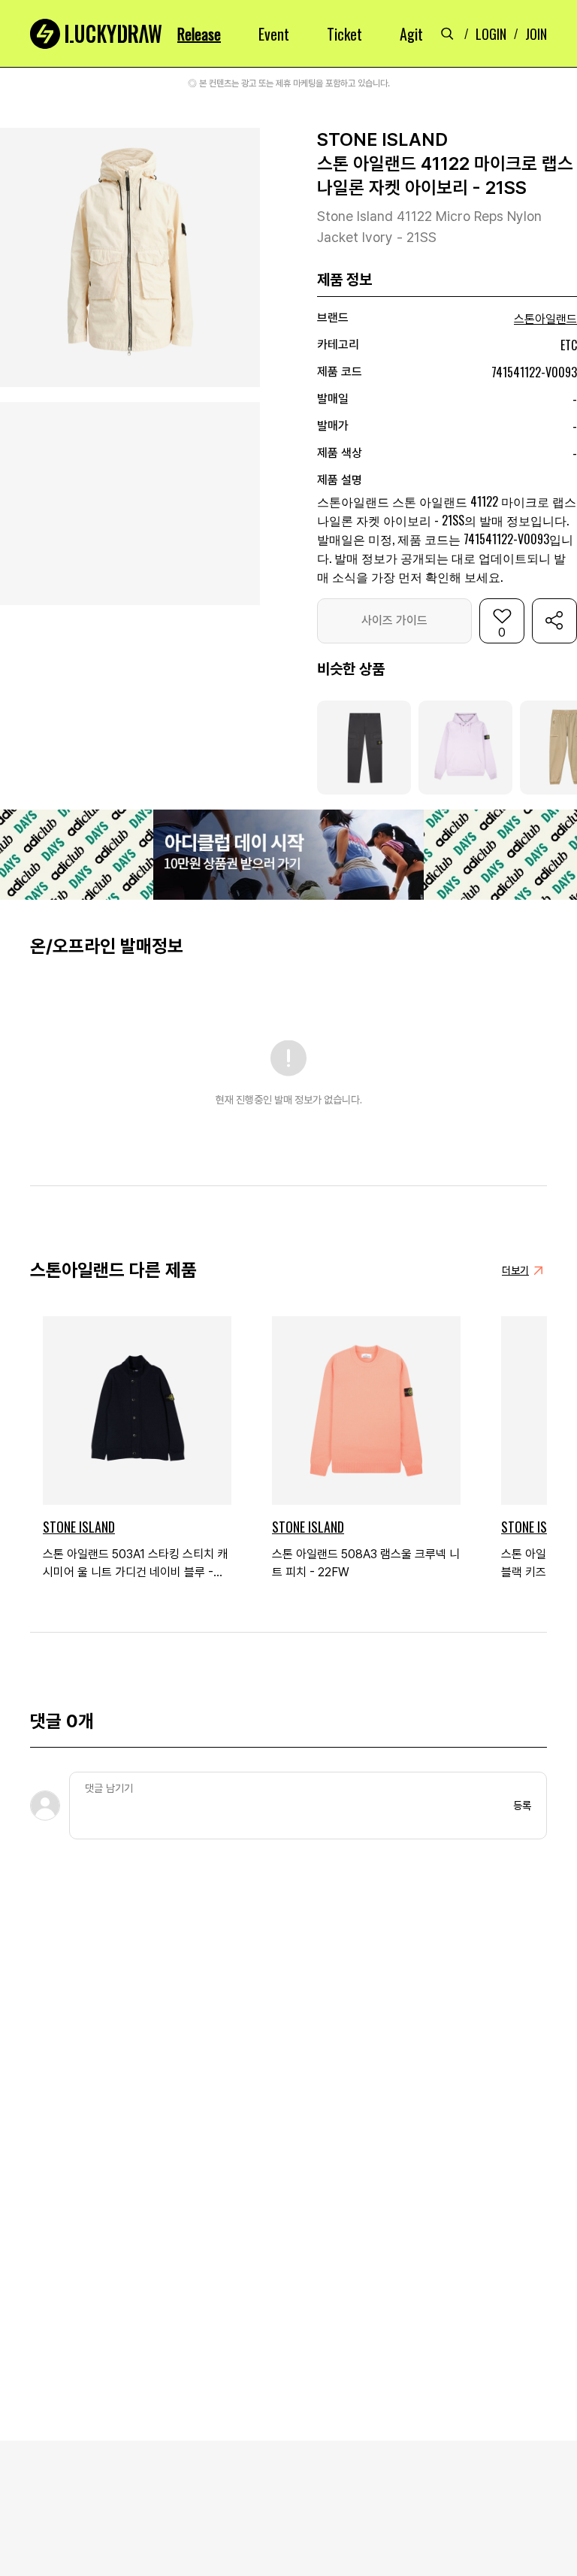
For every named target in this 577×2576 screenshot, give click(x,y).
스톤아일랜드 (545, 319)
